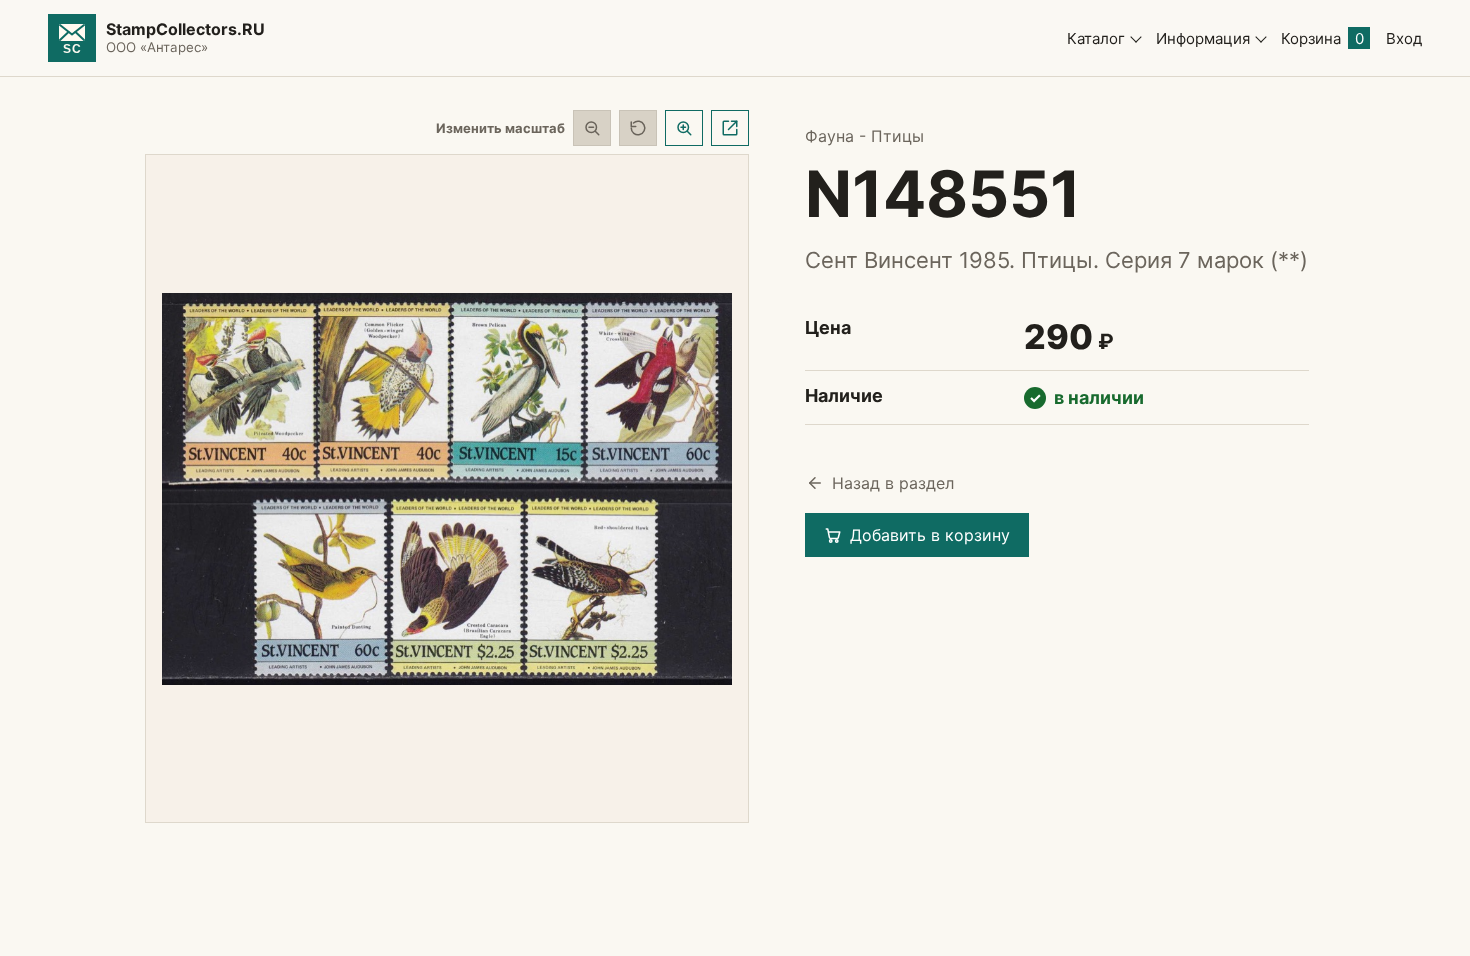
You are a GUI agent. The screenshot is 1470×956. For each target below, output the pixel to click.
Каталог (1096, 38)
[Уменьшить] (592, 128)
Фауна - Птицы (864, 136)
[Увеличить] (684, 128)
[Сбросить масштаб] (638, 128)
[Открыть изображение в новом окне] (730, 128)
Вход (1404, 38)
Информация (1203, 38)
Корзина (1322, 38)
